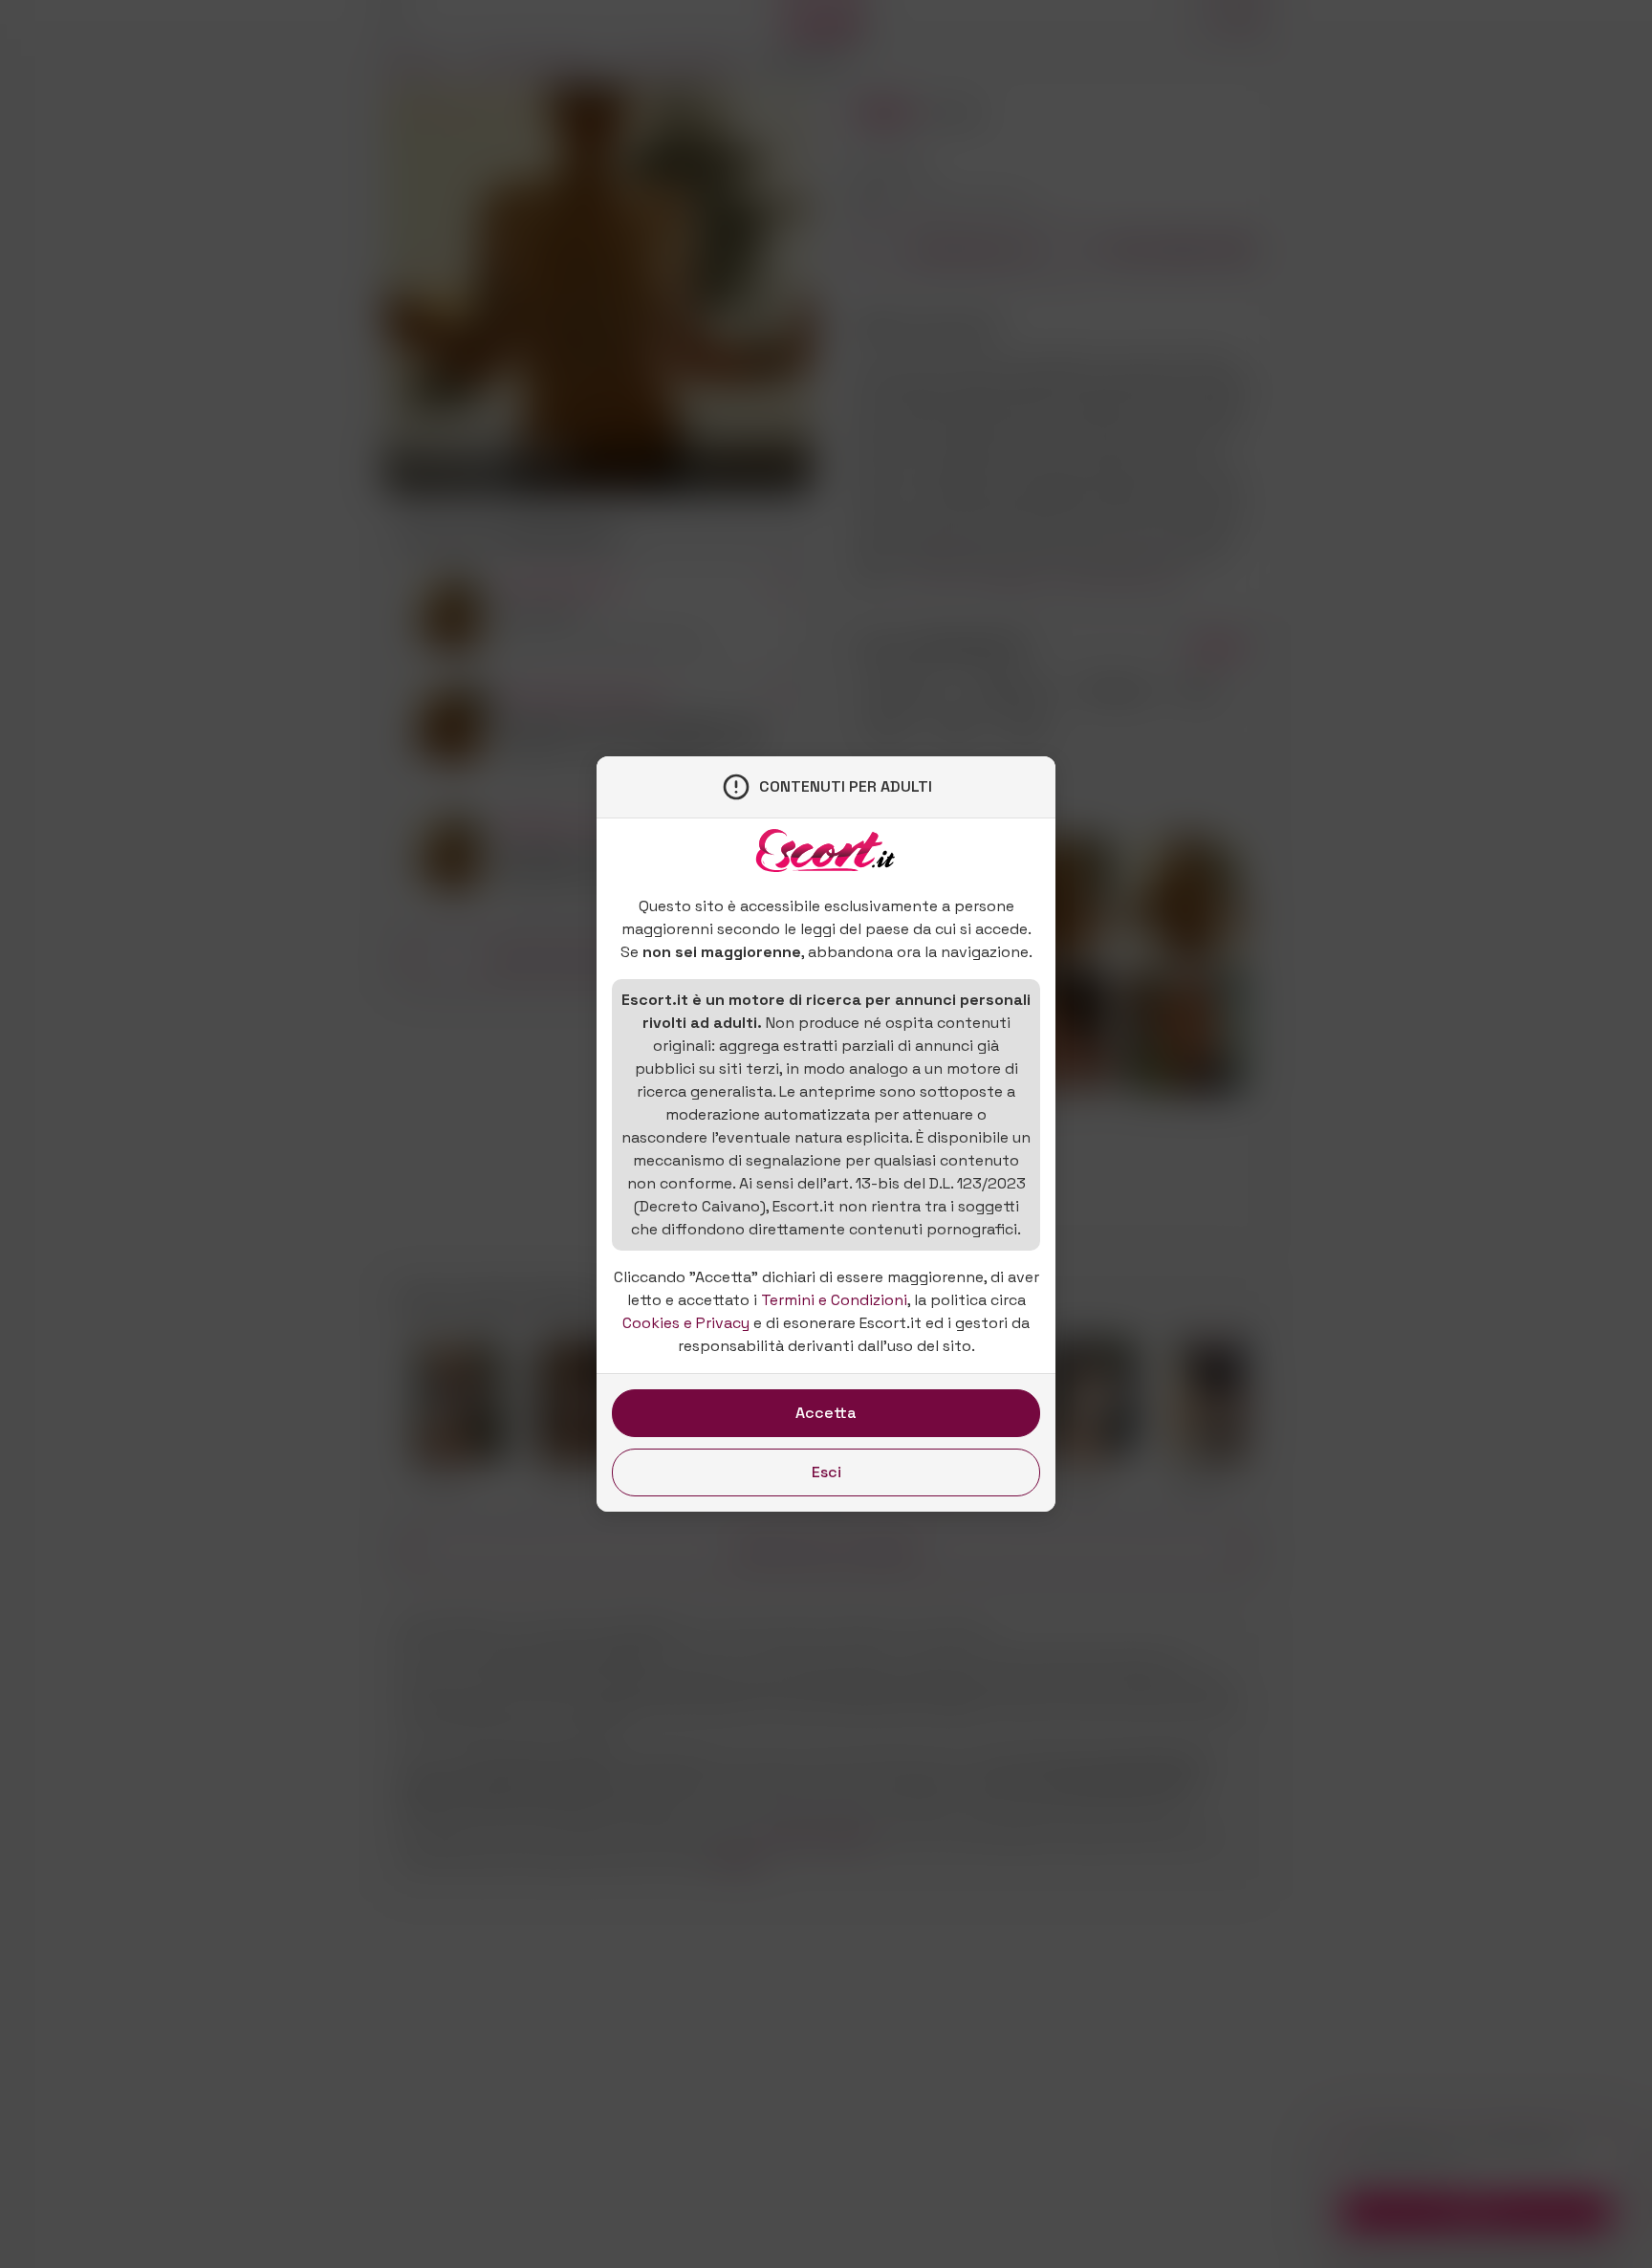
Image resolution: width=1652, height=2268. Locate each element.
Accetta (826, 1413)
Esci (826, 1472)
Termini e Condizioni (834, 1300)
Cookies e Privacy (686, 1323)
